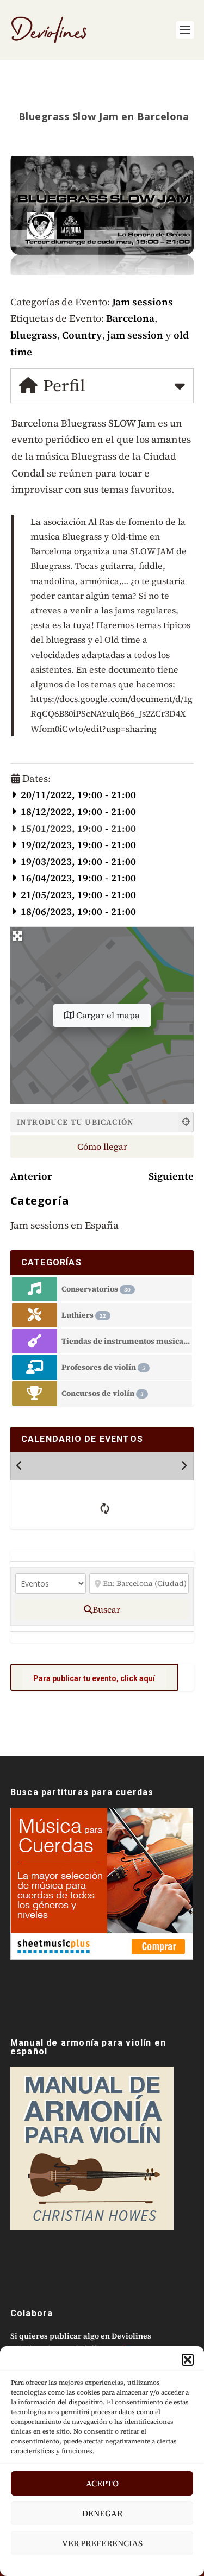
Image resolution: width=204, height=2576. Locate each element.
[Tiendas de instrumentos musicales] (35, 1341)
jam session (135, 335)
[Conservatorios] (35, 1289)
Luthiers (84, 1315)
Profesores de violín (103, 1367)
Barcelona (130, 318)
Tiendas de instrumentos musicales (127, 1341)
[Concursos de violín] (35, 1393)
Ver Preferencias (102, 2543)
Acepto (102, 2483)
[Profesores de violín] (35, 1367)
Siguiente (171, 1176)
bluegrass (34, 335)
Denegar (102, 2513)
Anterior (31, 1176)
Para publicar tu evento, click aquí (94, 1678)
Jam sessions (143, 302)
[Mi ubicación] (186, 1122)
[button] (188, 2360)
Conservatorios (96, 1289)
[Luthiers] (35, 1315)
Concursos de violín (103, 1393)
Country (82, 335)
